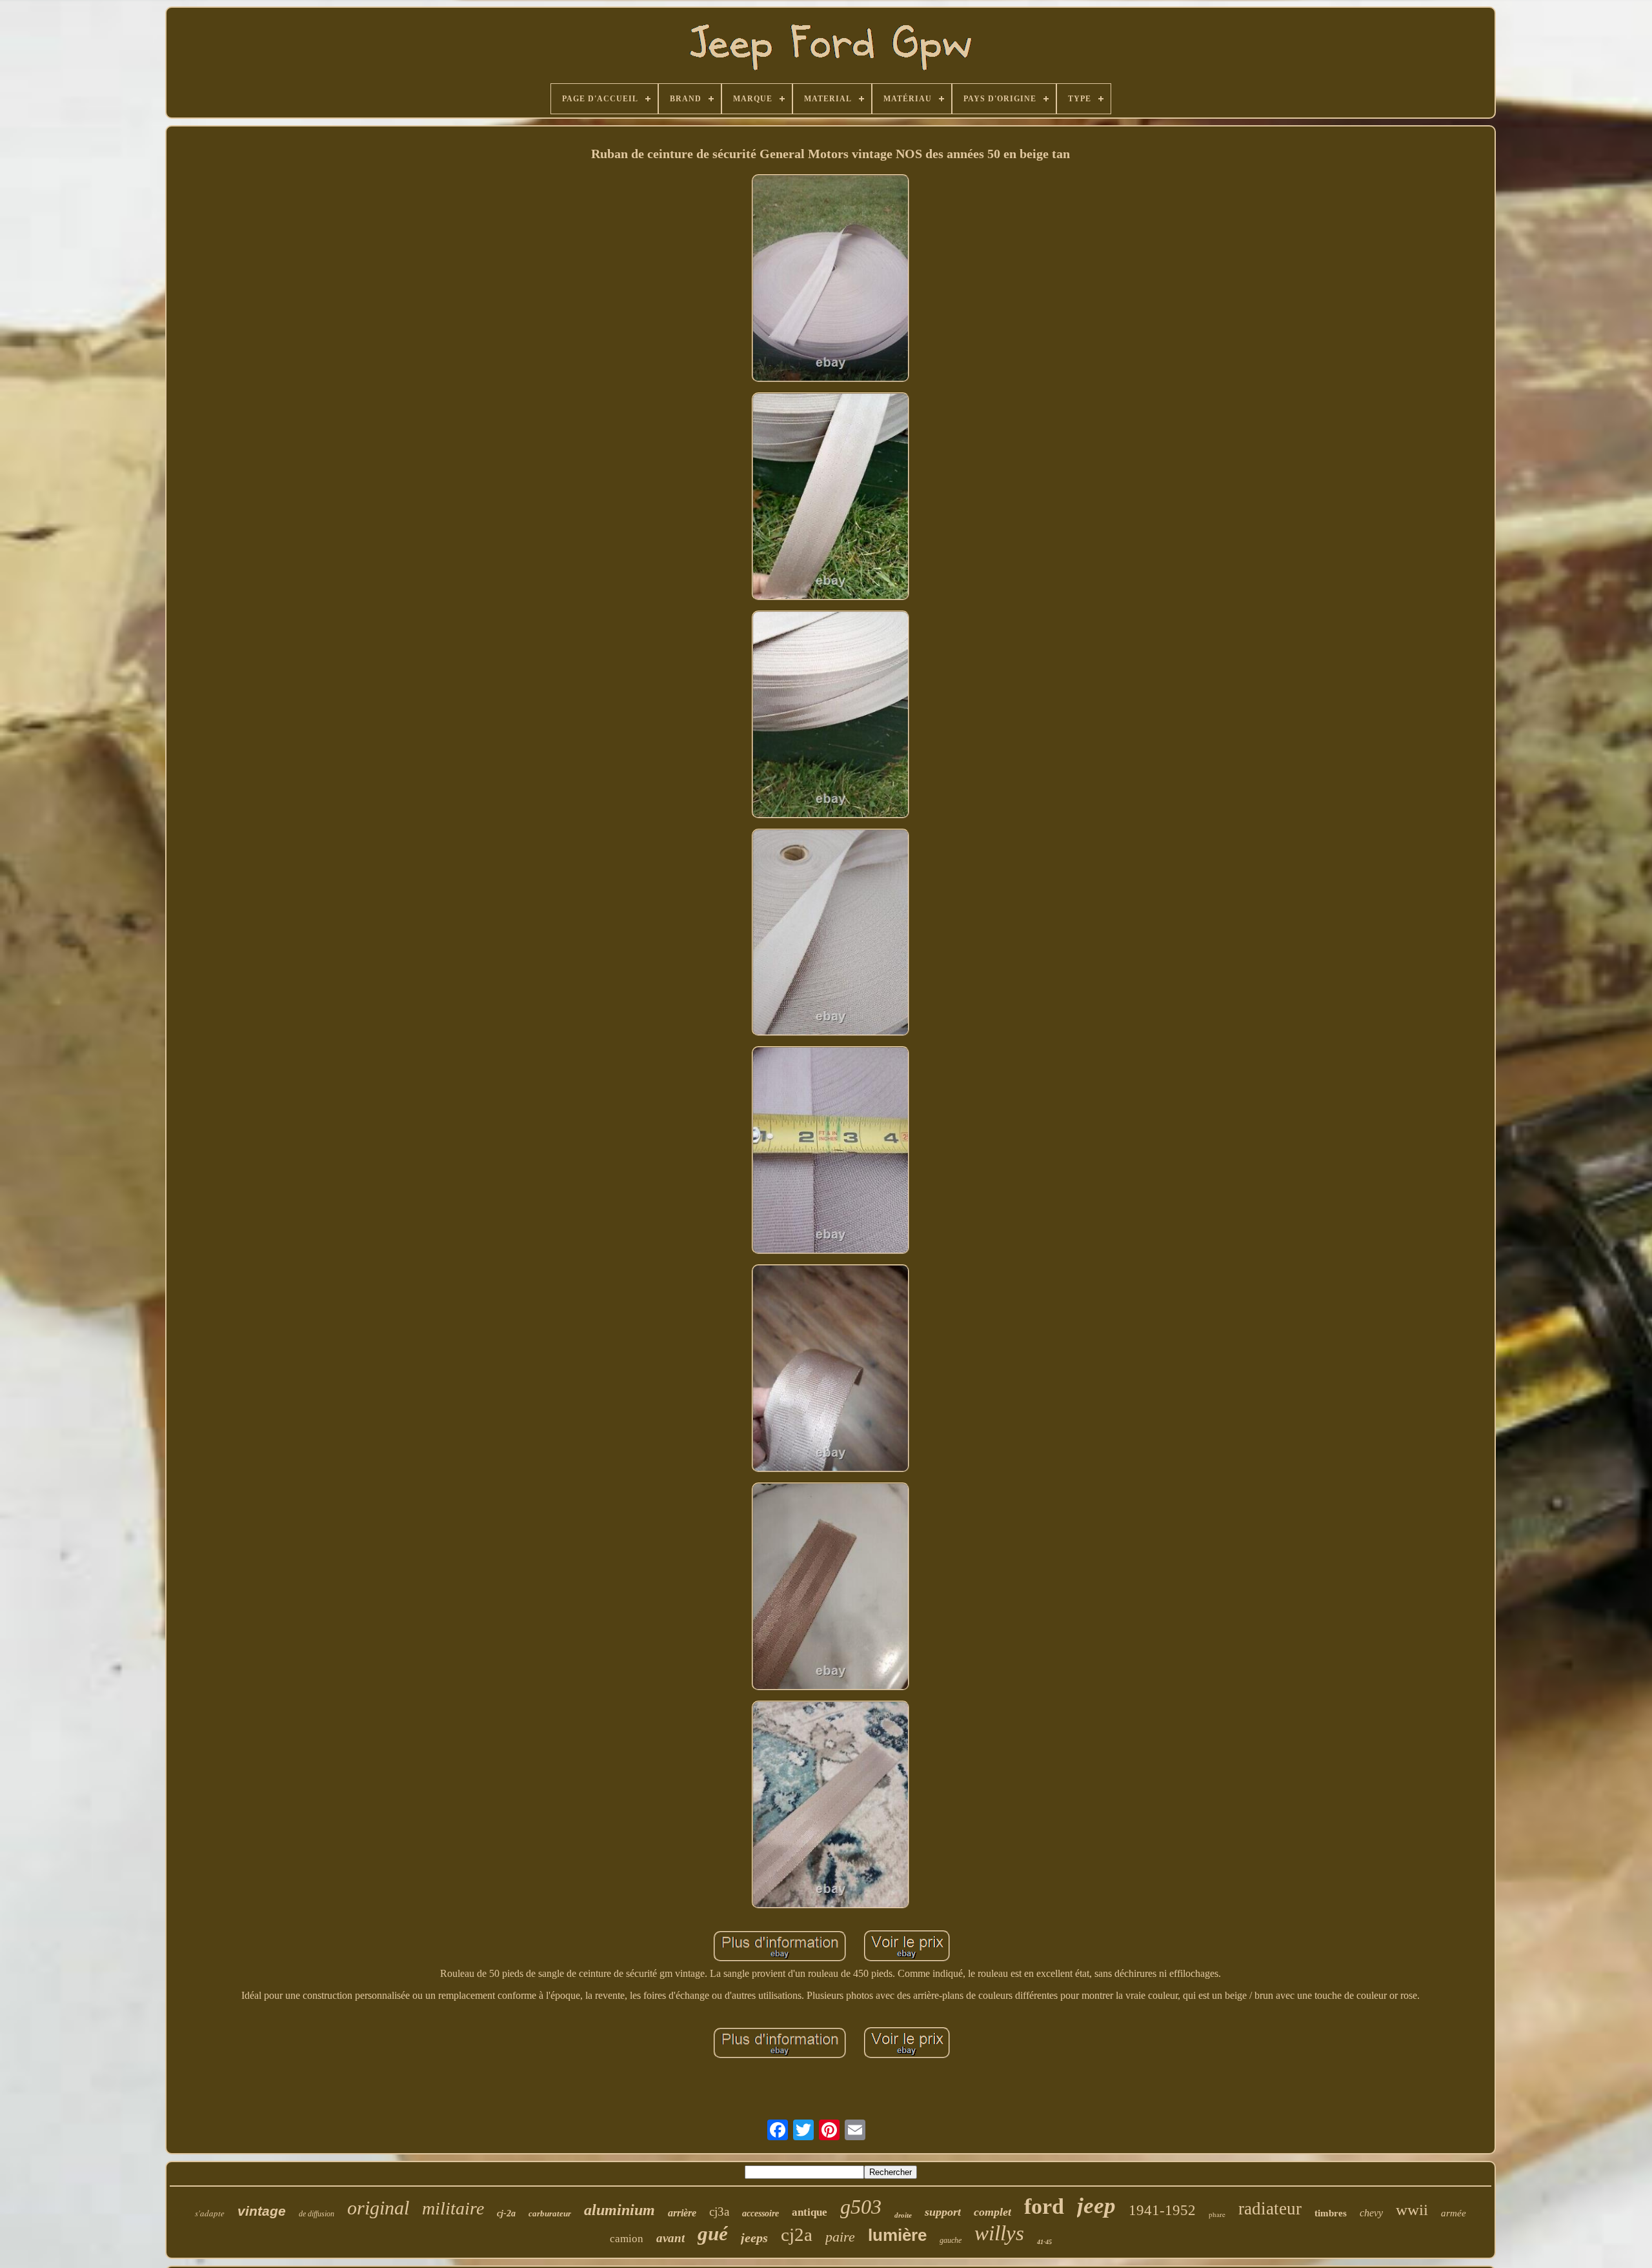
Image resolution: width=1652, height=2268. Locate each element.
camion (627, 2239)
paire (840, 2237)
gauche (951, 2240)
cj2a (797, 2234)
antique (810, 2212)
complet (992, 2212)
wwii (1412, 2210)
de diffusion (317, 2214)
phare (1217, 2214)
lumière (897, 2235)
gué (713, 2233)
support (943, 2212)
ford (1044, 2206)
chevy (1371, 2213)
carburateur (550, 2213)
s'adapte (210, 2213)
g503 (861, 2207)
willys (999, 2233)
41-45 (1044, 2242)
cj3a (719, 2212)
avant (670, 2238)
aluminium (619, 2210)
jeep (1096, 2206)
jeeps (754, 2238)
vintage (262, 2211)
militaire (453, 2208)
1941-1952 (1162, 2210)
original (378, 2208)
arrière (682, 2213)
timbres (1331, 2213)
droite (903, 2215)
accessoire (761, 2213)
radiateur (1270, 2209)
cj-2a (506, 2213)
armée (1454, 2213)
